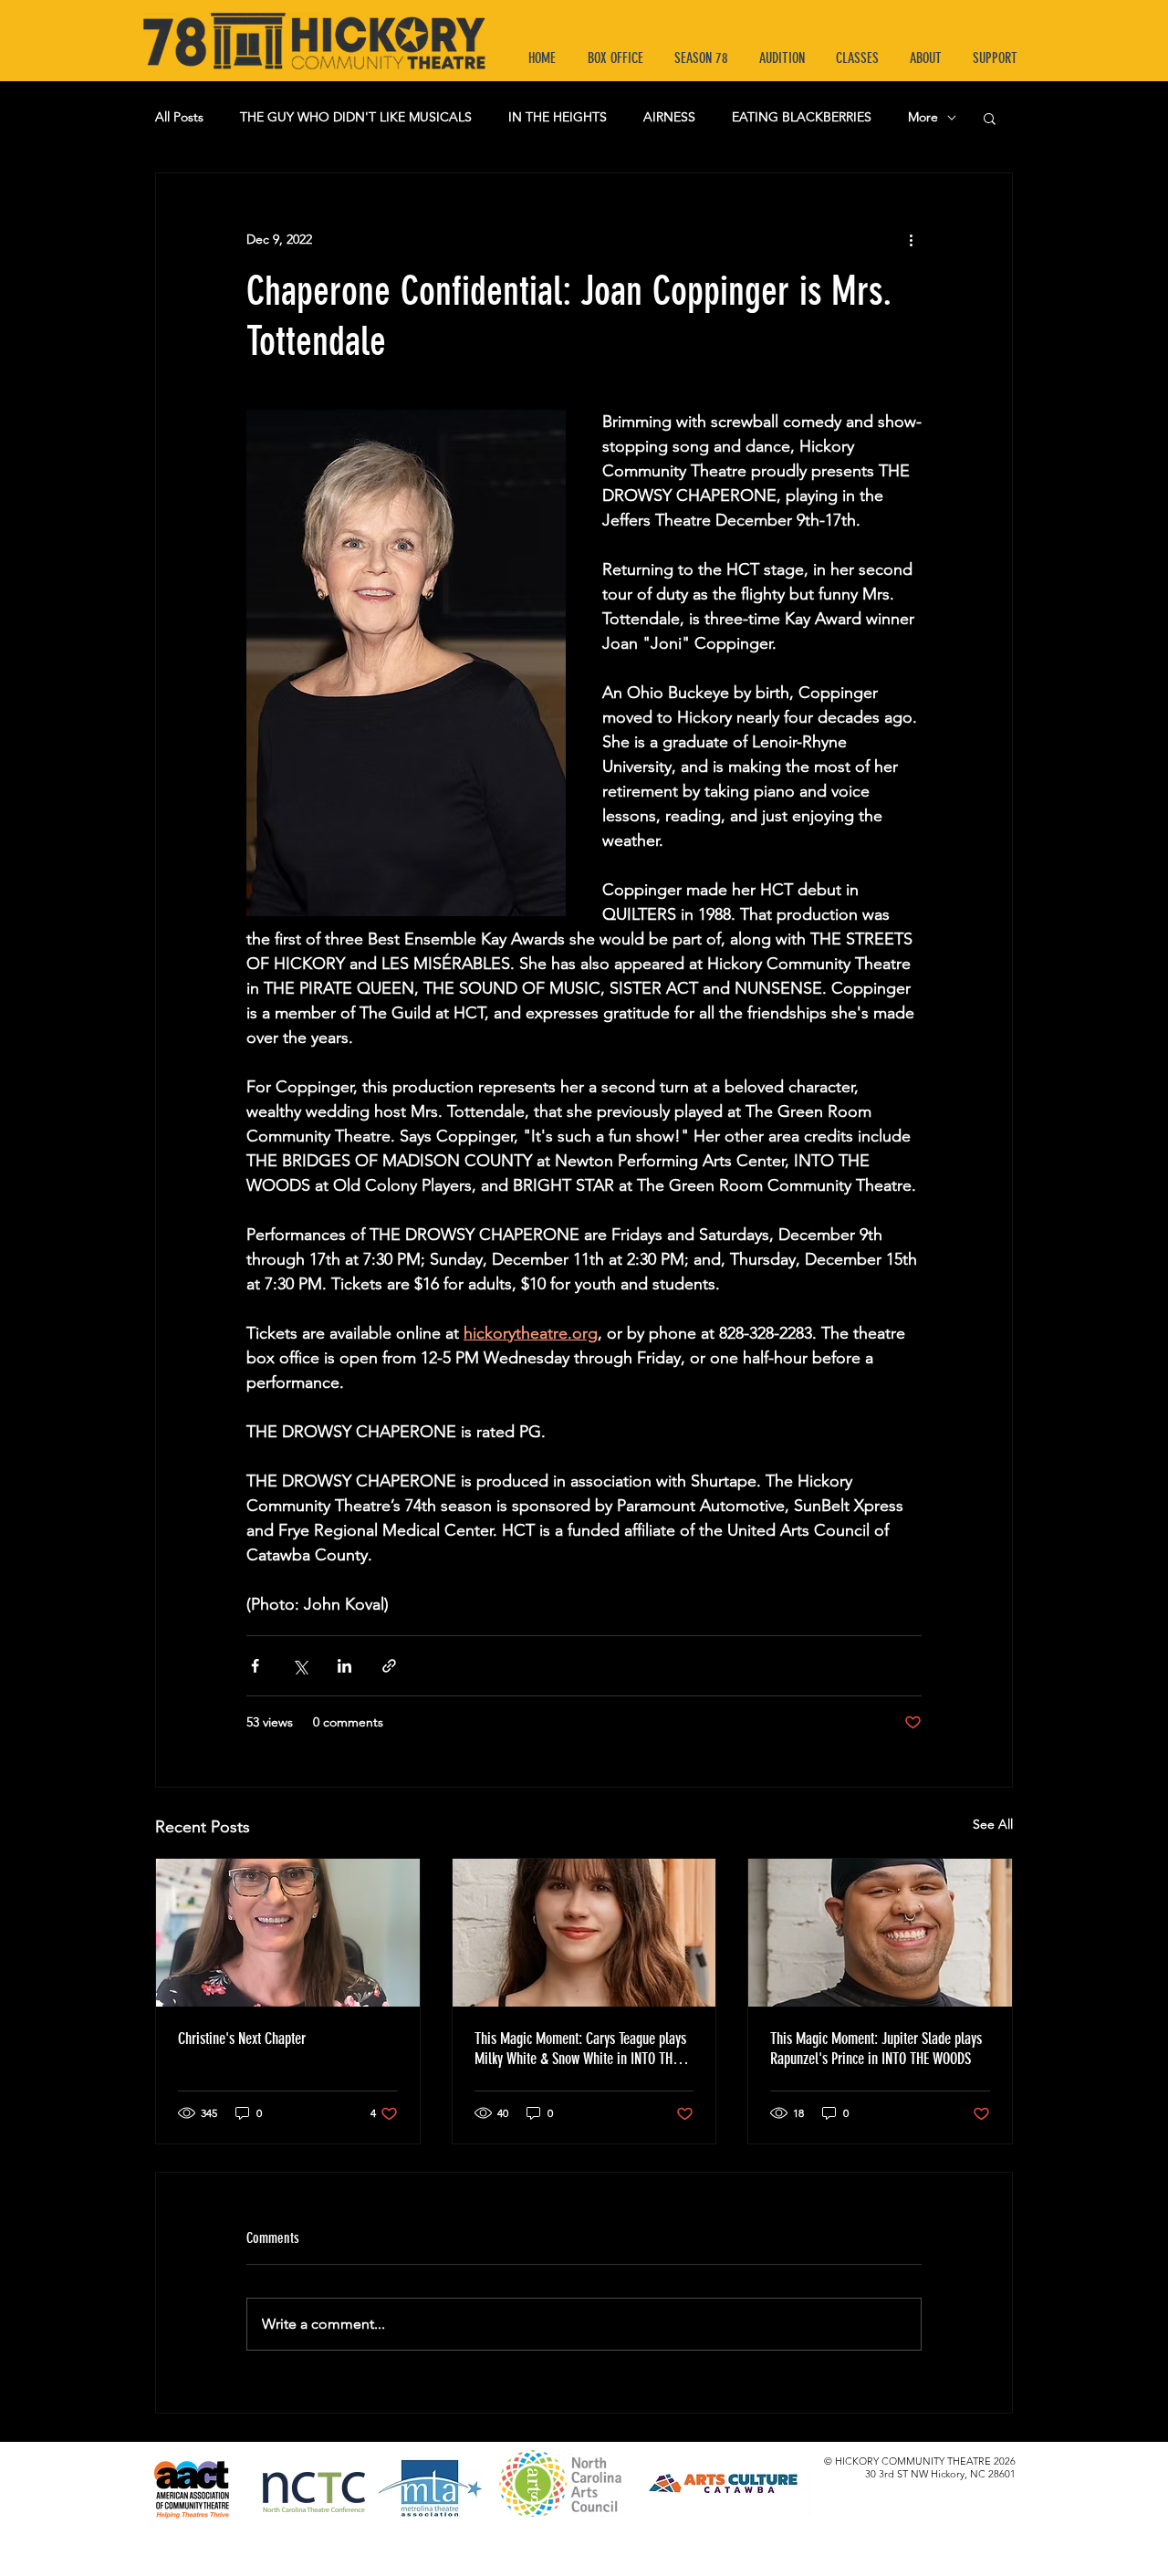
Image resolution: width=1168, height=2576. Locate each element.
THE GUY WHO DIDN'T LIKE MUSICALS (356, 117)
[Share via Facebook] (255, 1666)
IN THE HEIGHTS (558, 117)
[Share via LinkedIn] (344, 1666)
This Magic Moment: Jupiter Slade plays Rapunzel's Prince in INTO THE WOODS (876, 2049)
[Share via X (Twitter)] (300, 1666)
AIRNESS (669, 117)
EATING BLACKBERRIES (802, 117)
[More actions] (911, 239)
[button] (990, 118)
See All (993, 1824)
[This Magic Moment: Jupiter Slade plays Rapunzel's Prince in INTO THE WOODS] (880, 1933)
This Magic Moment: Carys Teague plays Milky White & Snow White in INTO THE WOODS (580, 2049)
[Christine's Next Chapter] (288, 1933)
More (923, 117)
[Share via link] (389, 1666)
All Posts (179, 117)
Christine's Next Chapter (242, 2039)
